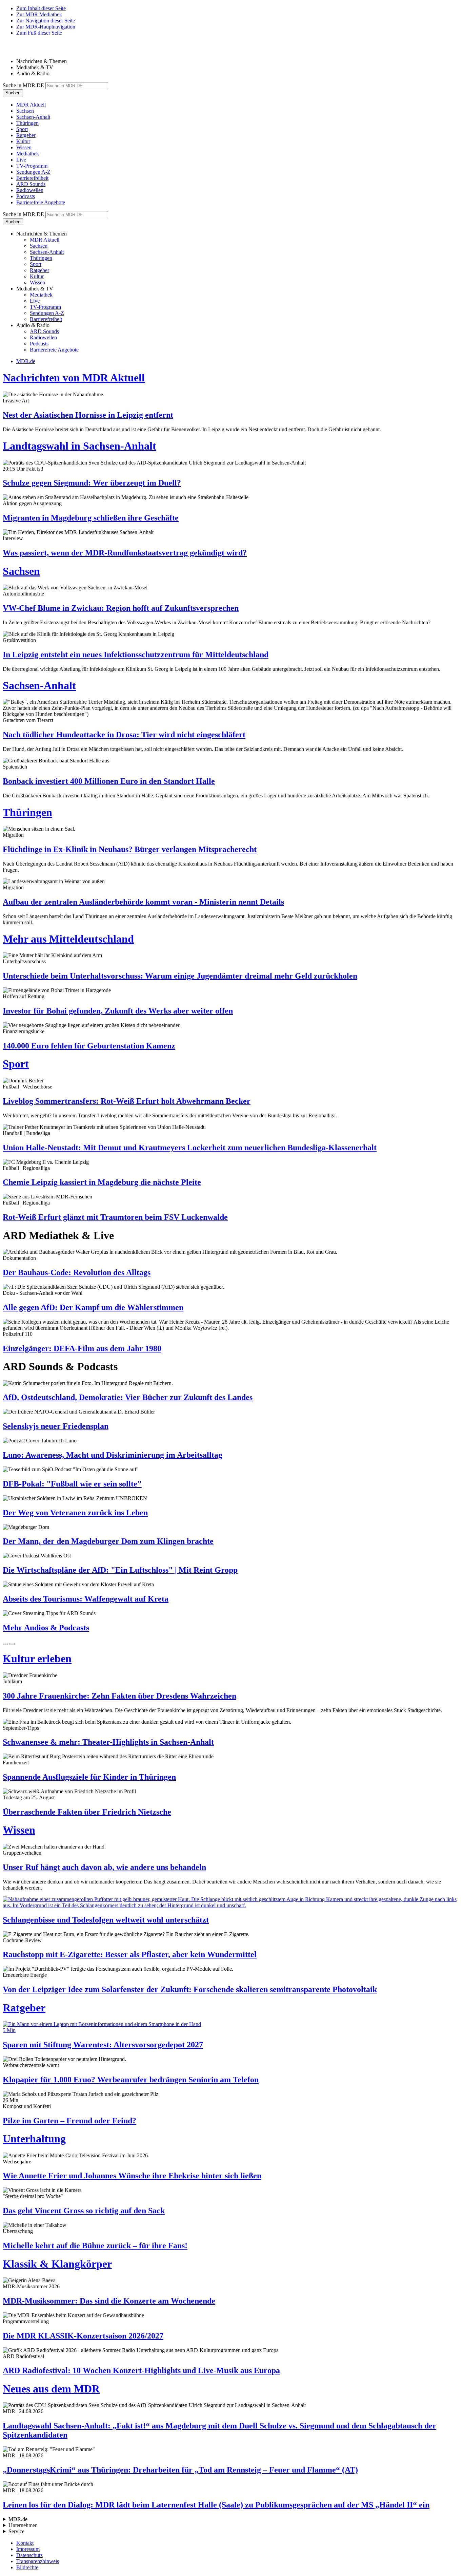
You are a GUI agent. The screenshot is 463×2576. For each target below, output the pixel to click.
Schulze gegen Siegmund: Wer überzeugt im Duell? (92, 483)
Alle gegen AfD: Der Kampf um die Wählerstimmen (93, 1307)
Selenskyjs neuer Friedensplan (56, 1426)
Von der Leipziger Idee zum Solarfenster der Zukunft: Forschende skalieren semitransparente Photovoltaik (190, 1989)
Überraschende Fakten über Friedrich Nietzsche (87, 1812)
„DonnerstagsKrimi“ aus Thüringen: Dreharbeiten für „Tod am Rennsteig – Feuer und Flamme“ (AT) (180, 2470)
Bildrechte (27, 2567)
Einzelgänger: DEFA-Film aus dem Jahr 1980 (82, 1348)
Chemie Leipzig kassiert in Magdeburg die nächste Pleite (102, 1182)
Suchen (13, 93)
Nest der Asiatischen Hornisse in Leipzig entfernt (88, 415)
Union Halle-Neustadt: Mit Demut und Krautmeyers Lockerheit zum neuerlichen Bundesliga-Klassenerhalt (190, 1148)
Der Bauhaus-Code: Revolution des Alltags (77, 1272)
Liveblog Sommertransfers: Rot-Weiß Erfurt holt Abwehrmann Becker (127, 1101)
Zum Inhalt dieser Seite (41, 8)
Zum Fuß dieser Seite (39, 33)
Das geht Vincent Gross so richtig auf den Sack (84, 2211)
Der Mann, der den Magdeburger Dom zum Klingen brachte (108, 1541)
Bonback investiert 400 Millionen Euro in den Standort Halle (109, 781)
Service (16, 2531)
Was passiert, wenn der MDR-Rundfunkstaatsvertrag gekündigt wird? (125, 553)
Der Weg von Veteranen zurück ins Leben (75, 1513)
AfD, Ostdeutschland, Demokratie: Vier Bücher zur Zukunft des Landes (128, 1397)
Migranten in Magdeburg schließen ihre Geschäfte (91, 518)
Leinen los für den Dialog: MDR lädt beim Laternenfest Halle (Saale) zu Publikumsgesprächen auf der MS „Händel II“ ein (216, 2505)
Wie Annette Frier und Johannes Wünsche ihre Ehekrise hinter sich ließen (132, 2176)
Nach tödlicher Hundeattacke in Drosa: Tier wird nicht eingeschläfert (124, 735)
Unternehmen (23, 2525)
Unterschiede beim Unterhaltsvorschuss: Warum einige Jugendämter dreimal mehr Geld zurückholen (180, 976)
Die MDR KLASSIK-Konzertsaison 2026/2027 (83, 2336)
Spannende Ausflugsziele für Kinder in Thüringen (89, 1777)
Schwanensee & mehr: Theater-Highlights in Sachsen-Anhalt (108, 1742)
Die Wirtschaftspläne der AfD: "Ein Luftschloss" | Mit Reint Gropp (120, 1570)
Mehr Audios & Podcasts (46, 1628)
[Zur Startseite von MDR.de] (17, 50)
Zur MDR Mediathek (39, 14)
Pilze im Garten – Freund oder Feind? (69, 2121)
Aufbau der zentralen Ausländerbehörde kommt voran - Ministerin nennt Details (143, 902)
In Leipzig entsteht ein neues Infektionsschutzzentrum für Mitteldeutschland (136, 655)
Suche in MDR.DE (23, 85)
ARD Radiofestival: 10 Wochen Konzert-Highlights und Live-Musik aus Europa (141, 2370)
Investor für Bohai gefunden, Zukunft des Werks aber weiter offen (118, 1011)
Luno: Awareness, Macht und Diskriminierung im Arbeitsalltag (113, 1455)
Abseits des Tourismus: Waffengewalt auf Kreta (86, 1599)
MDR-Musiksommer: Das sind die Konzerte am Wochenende (109, 2301)
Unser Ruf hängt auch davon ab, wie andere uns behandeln (104, 1867)
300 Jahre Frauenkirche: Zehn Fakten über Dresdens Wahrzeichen (119, 1696)
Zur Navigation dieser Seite (46, 21)
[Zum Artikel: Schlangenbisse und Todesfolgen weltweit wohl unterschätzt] (231, 1902)
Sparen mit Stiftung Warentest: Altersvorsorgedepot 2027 (103, 2045)
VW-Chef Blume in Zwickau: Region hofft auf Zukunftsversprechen (121, 608)
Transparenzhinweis (38, 2561)
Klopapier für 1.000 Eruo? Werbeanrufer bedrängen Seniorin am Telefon (131, 2080)
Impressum (28, 2549)
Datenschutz (29, 2555)
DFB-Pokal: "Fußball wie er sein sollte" (72, 1484)
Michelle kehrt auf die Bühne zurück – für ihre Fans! (95, 2246)
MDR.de (26, 361)
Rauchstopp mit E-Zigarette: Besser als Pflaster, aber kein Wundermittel (130, 1954)
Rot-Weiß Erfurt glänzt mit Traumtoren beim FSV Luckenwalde (115, 1217)
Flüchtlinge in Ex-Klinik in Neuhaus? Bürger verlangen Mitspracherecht (130, 849)
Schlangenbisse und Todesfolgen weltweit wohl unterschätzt (106, 1920)
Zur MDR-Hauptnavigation (46, 27)
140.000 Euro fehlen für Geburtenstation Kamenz (89, 1046)
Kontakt (25, 2543)
